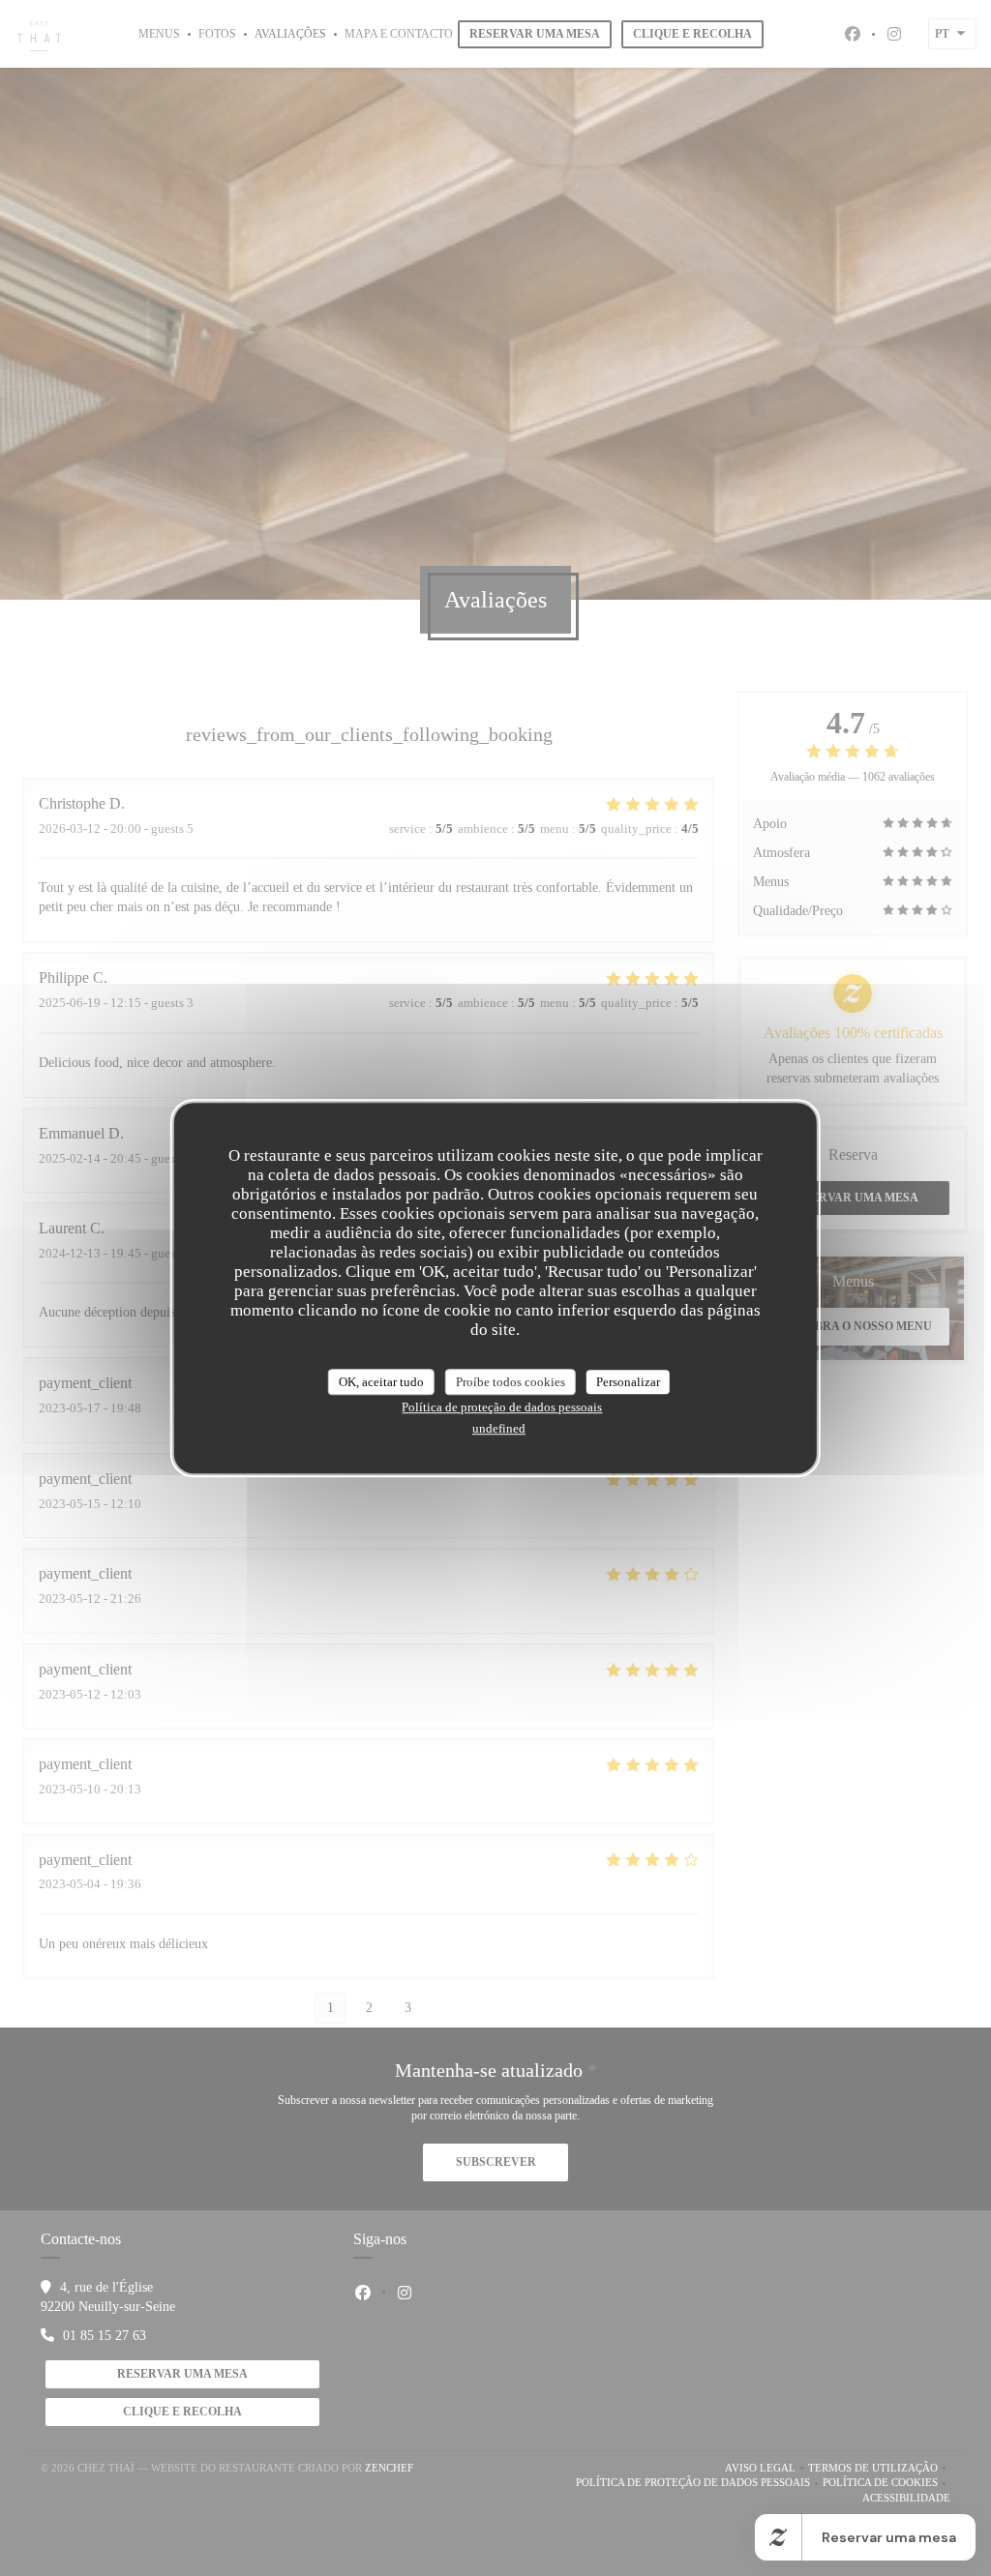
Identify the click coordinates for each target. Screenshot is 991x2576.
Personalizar (628, 1382)
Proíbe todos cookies (511, 1382)
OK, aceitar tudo (381, 1382)
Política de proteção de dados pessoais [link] (502, 1407)
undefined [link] (499, 1428)
